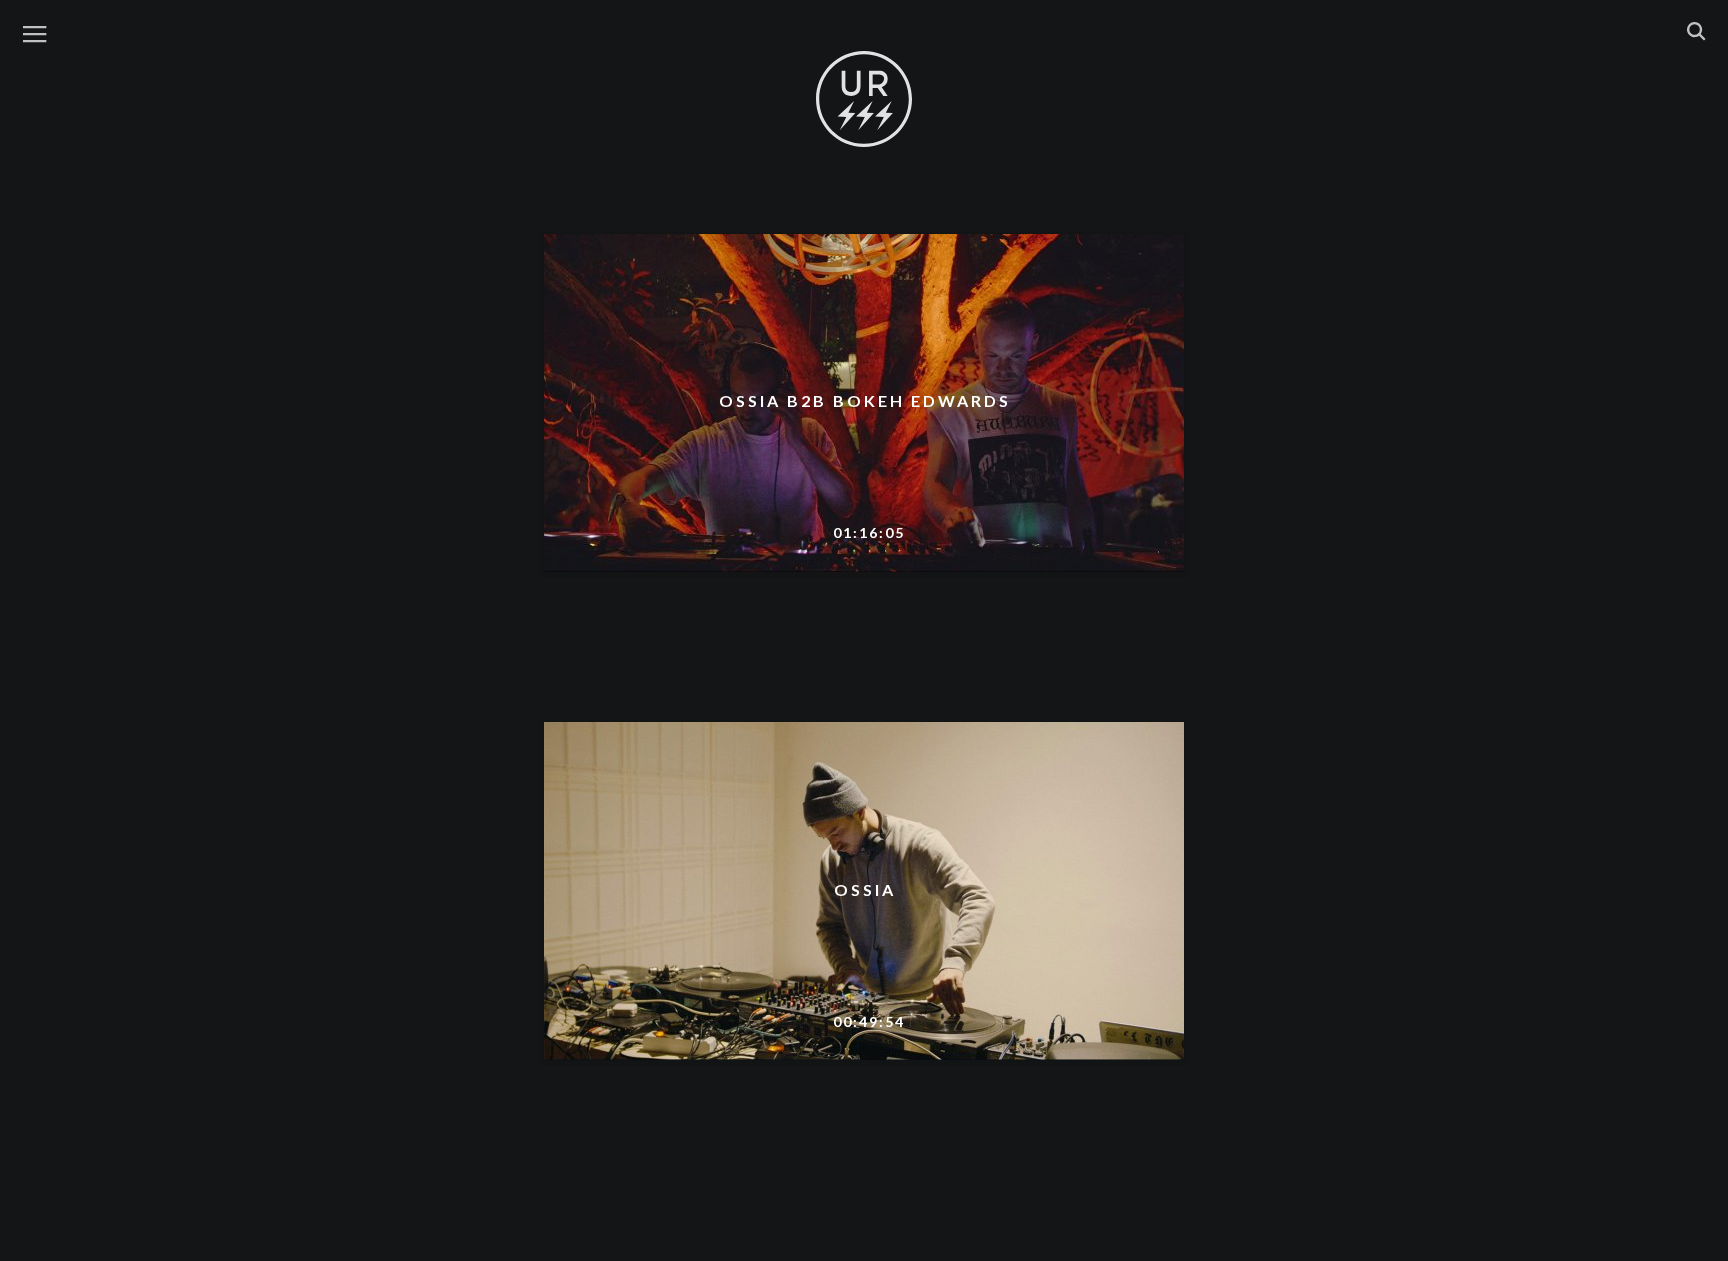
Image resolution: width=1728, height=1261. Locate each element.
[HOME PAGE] (864, 100)
